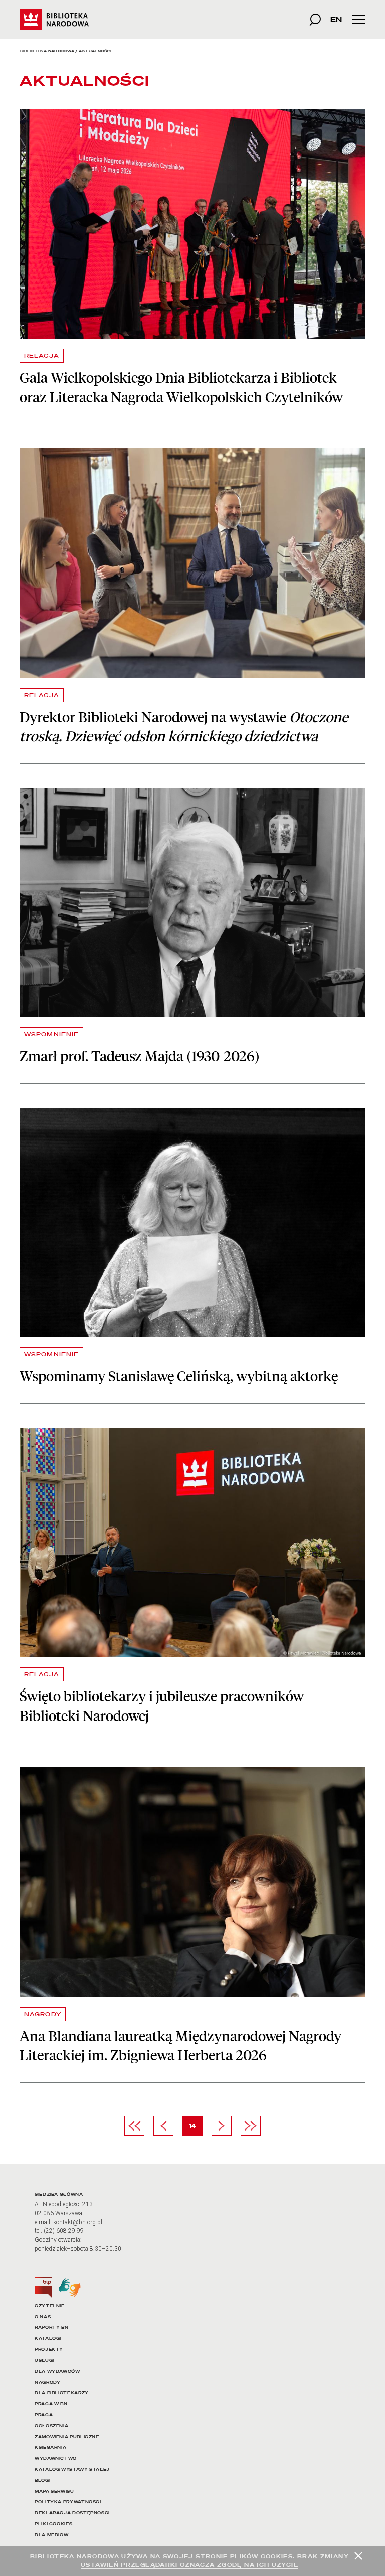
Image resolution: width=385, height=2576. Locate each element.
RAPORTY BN (51, 2327)
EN (336, 19)
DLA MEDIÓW (51, 2535)
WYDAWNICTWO (56, 2459)
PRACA (44, 2415)
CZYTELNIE (50, 2306)
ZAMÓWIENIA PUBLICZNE (67, 2437)
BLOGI (42, 2481)
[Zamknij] (358, 2556)
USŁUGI (44, 2360)
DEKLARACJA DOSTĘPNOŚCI (72, 2513)
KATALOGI (48, 2338)
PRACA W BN (51, 2404)
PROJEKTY (49, 2349)
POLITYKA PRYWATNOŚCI (68, 2502)
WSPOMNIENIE (51, 1034)
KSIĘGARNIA (50, 2448)
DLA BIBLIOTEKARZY (62, 2393)
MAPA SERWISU (54, 2492)
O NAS (43, 2317)
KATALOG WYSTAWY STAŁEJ (72, 2470)
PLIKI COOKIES (53, 2524)
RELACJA (42, 356)
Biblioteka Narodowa (47, 51)
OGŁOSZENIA (51, 2426)
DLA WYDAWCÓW (57, 2371)
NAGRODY (43, 2014)
